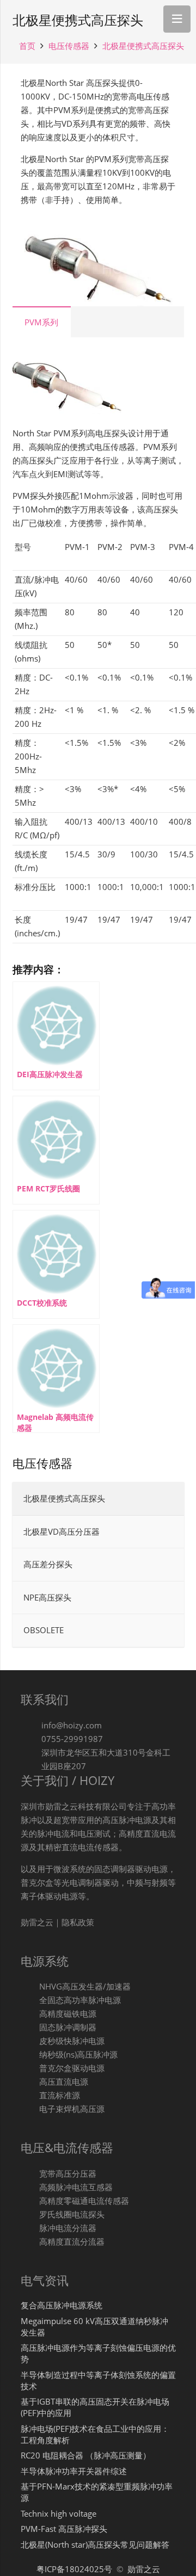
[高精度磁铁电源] (30, 2014)
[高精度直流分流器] (30, 2242)
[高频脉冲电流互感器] (30, 2187)
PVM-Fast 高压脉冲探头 (64, 2529)
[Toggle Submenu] (165, 1630)
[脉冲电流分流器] (30, 2228)
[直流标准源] (30, 2095)
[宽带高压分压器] (30, 2174)
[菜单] (177, 19)
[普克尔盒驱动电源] (30, 2068)
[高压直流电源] (30, 2082)
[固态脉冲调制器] (30, 2027)
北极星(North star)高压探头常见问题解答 (95, 2544)
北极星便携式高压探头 (143, 46)
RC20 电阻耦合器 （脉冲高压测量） (86, 2455)
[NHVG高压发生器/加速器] (30, 1987)
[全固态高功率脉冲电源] (30, 2000)
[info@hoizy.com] (31, 1725)
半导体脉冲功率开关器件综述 (74, 2471)
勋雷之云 (144, 2569)
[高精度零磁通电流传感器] (30, 2201)
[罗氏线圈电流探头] (30, 2214)
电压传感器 (69, 46)
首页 (27, 46)
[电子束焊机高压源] (30, 2109)
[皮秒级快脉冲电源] (30, 2041)
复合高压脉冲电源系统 (62, 2305)
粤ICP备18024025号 (75, 2569)
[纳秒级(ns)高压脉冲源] (30, 2055)
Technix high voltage (59, 2513)
